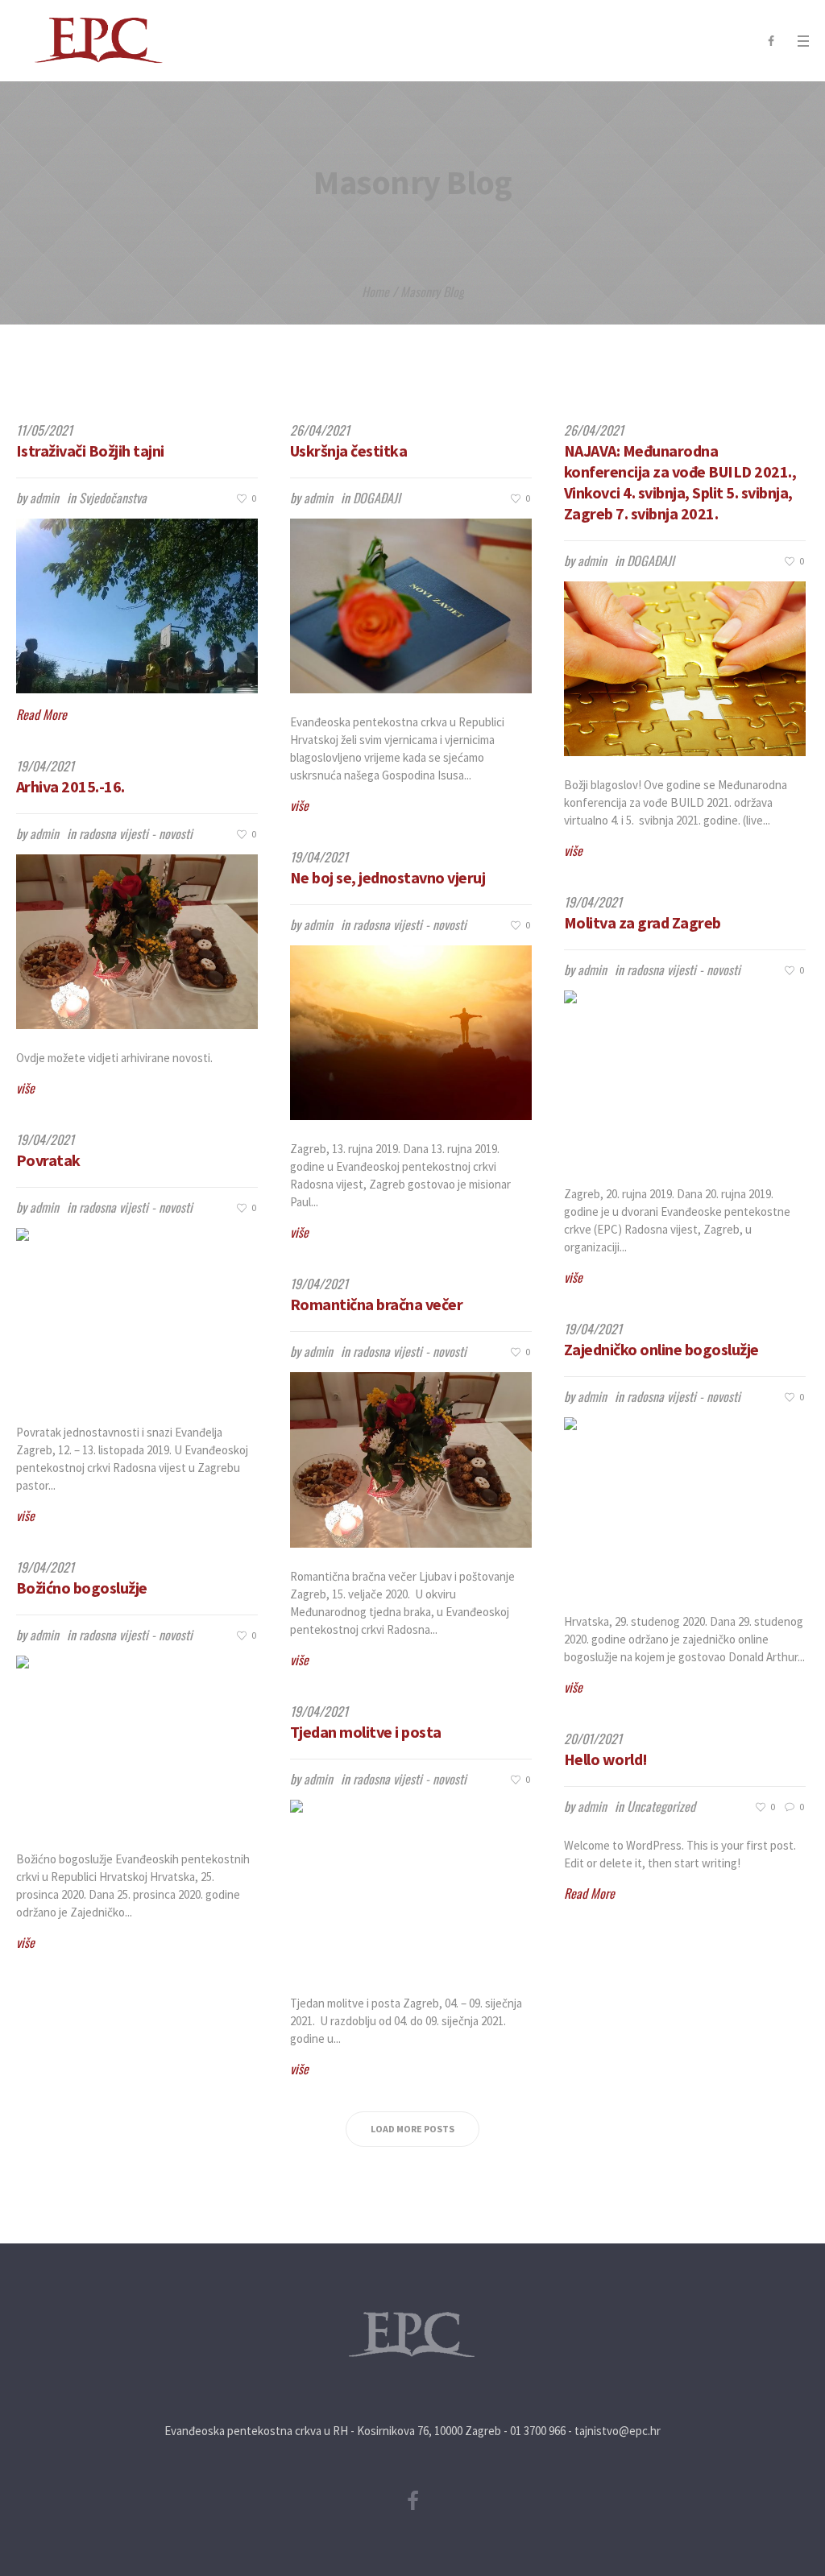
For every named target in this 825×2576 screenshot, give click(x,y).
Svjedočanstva (113, 498)
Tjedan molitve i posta (366, 1732)
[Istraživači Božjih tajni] (137, 606)
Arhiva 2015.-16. (70, 786)
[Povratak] (137, 1315)
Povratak (48, 1160)
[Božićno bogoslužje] (137, 1743)
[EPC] (412, 2335)
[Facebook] (771, 41)
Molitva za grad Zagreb (643, 922)
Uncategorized (661, 1806)
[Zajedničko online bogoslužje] (685, 1505)
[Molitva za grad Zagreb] (685, 1078)
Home (375, 292)
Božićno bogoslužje (82, 1588)
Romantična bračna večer (377, 1304)
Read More (41, 714)
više (299, 805)
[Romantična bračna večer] (411, 1460)
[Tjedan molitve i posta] (411, 1887)
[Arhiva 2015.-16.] (137, 942)
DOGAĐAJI (377, 498)
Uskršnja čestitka (349, 451)
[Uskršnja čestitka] (411, 606)
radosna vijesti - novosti (136, 833)
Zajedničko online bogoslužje (661, 1349)
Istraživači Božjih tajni (90, 451)
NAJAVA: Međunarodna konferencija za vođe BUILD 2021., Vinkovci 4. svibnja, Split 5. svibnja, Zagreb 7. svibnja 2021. (680, 482)
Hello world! (606, 1759)
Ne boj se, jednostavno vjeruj (388, 877)
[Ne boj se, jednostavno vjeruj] (411, 1033)
